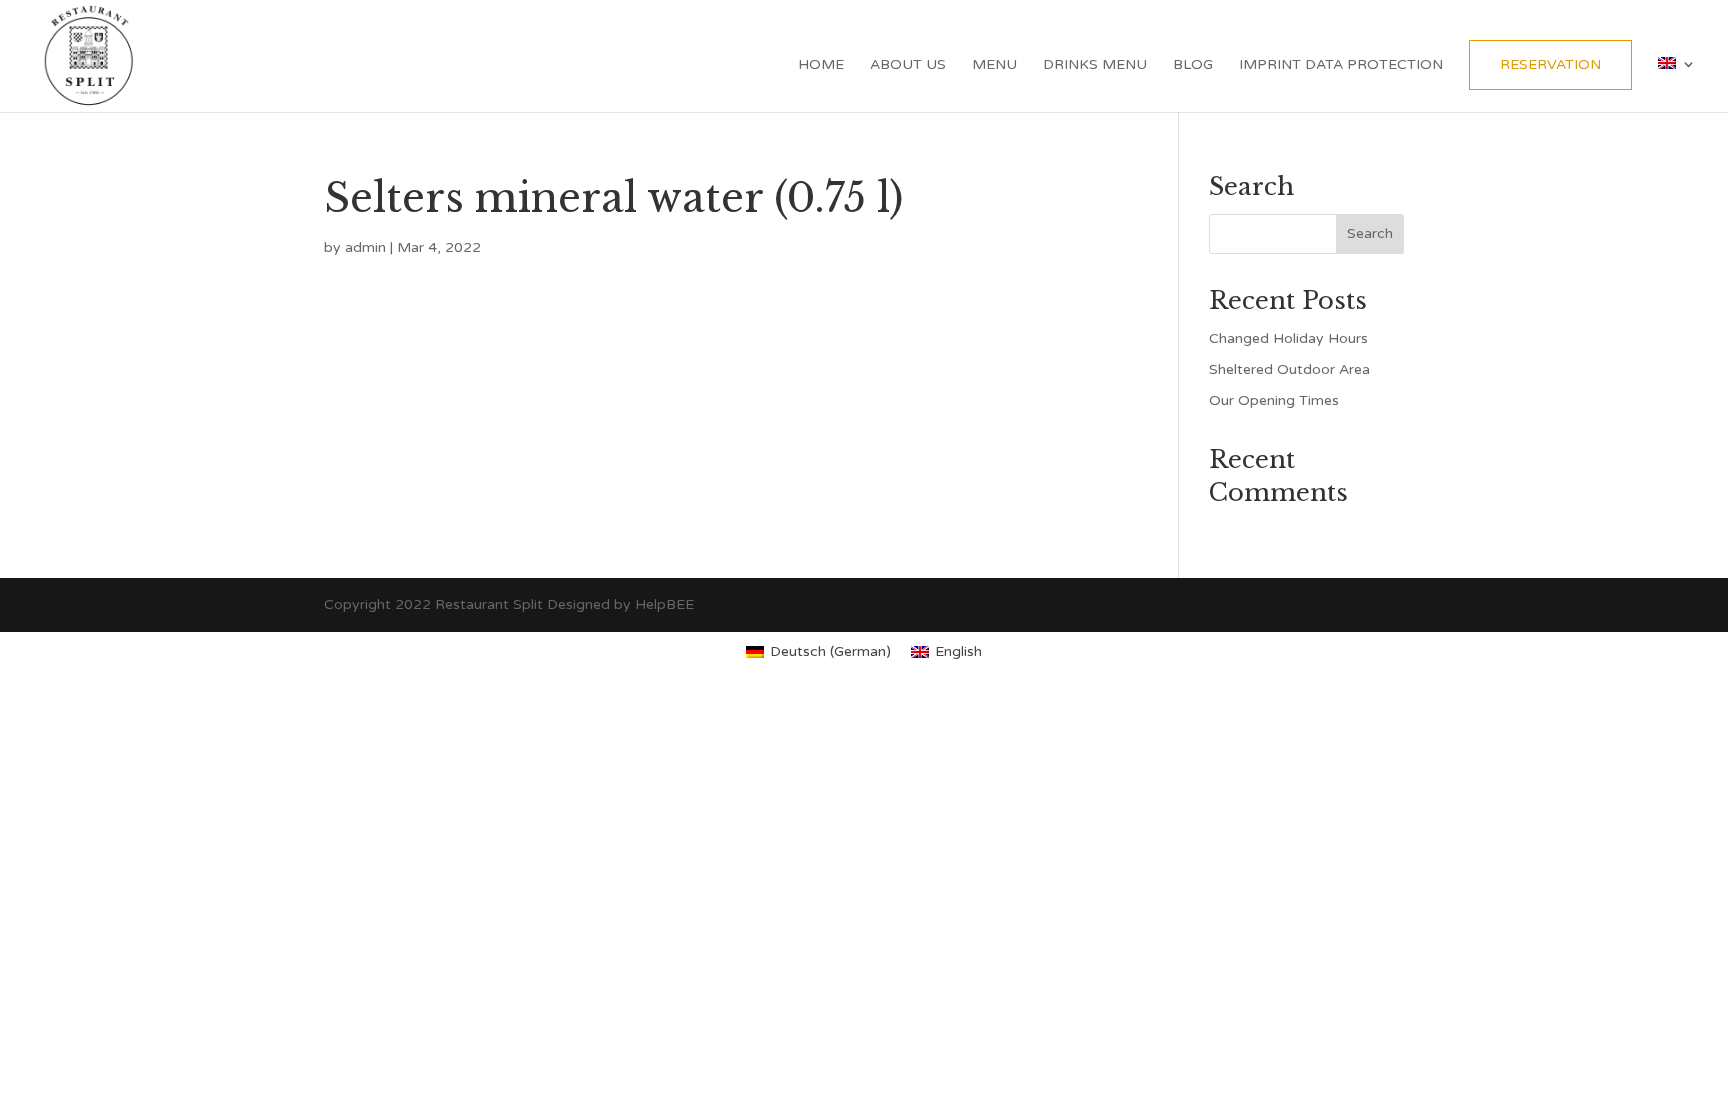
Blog (1193, 65)
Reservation (1550, 64)
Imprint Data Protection (1341, 65)
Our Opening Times (1274, 400)
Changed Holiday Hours (1288, 338)
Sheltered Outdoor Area (1289, 369)
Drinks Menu (1095, 65)
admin (365, 247)
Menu (994, 65)
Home (821, 65)
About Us (908, 65)
